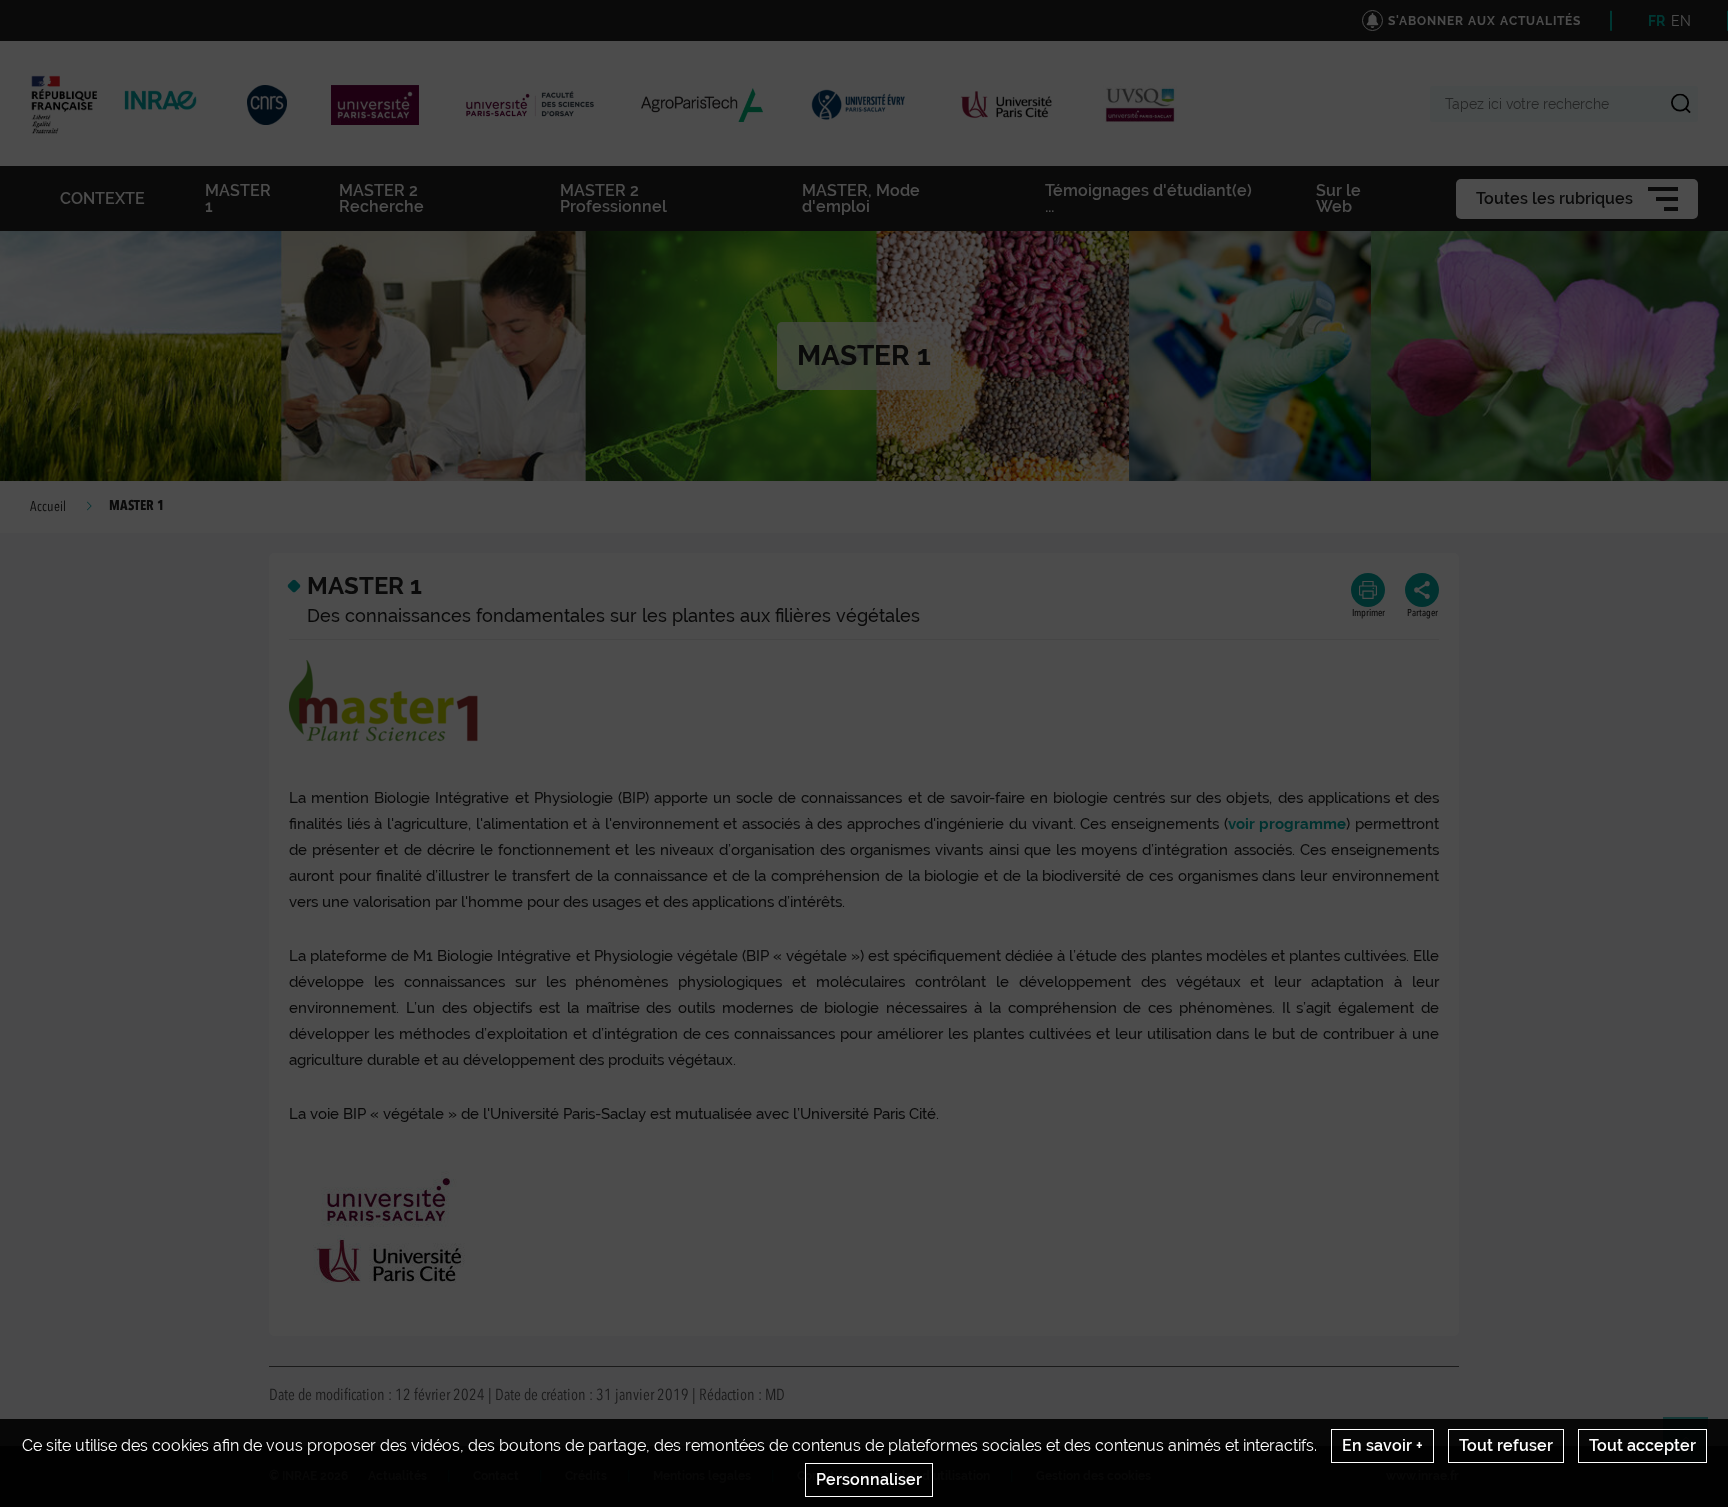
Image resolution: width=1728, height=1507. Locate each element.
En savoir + (1382, 1445)
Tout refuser (1506, 1445)
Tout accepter (1642, 1445)
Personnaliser (869, 1479)
